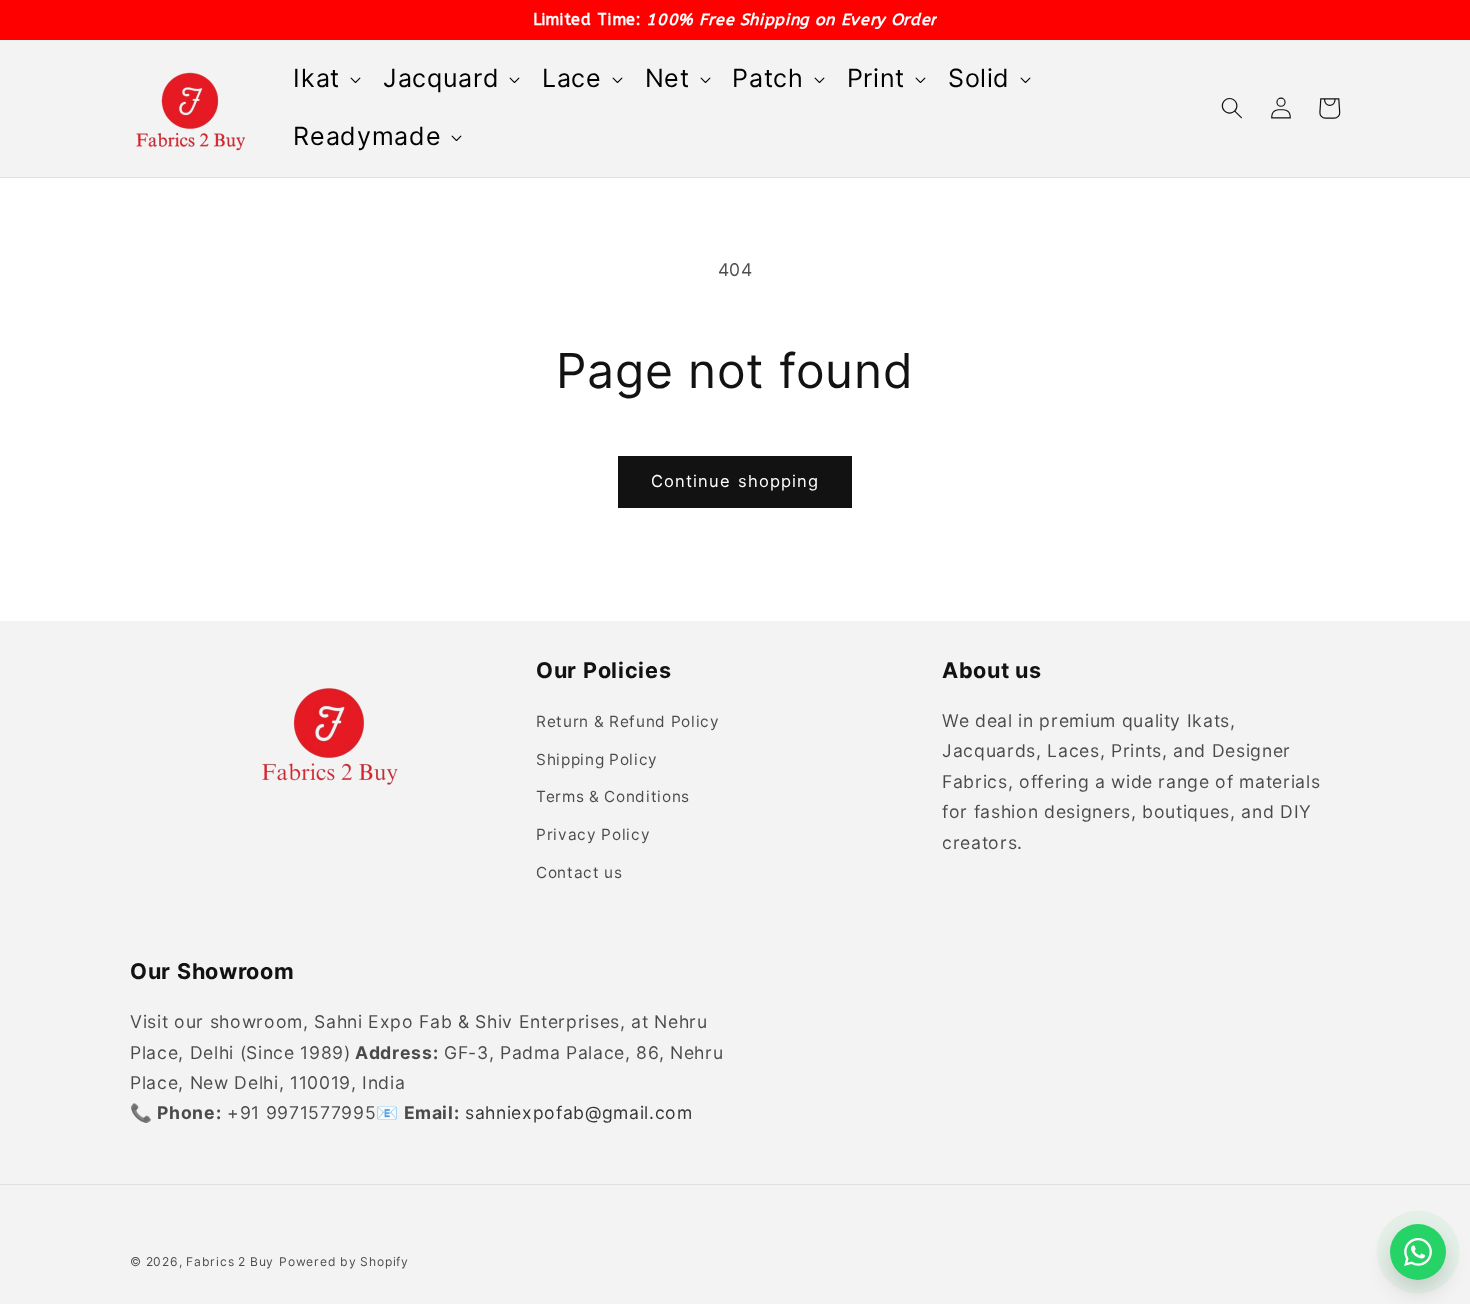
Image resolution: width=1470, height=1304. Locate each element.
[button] (325, 79)
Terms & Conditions (613, 796)
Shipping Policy (597, 759)
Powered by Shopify (344, 1261)
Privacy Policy (593, 834)
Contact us (579, 872)
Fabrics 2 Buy (230, 1261)
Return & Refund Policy (628, 721)
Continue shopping (735, 481)
